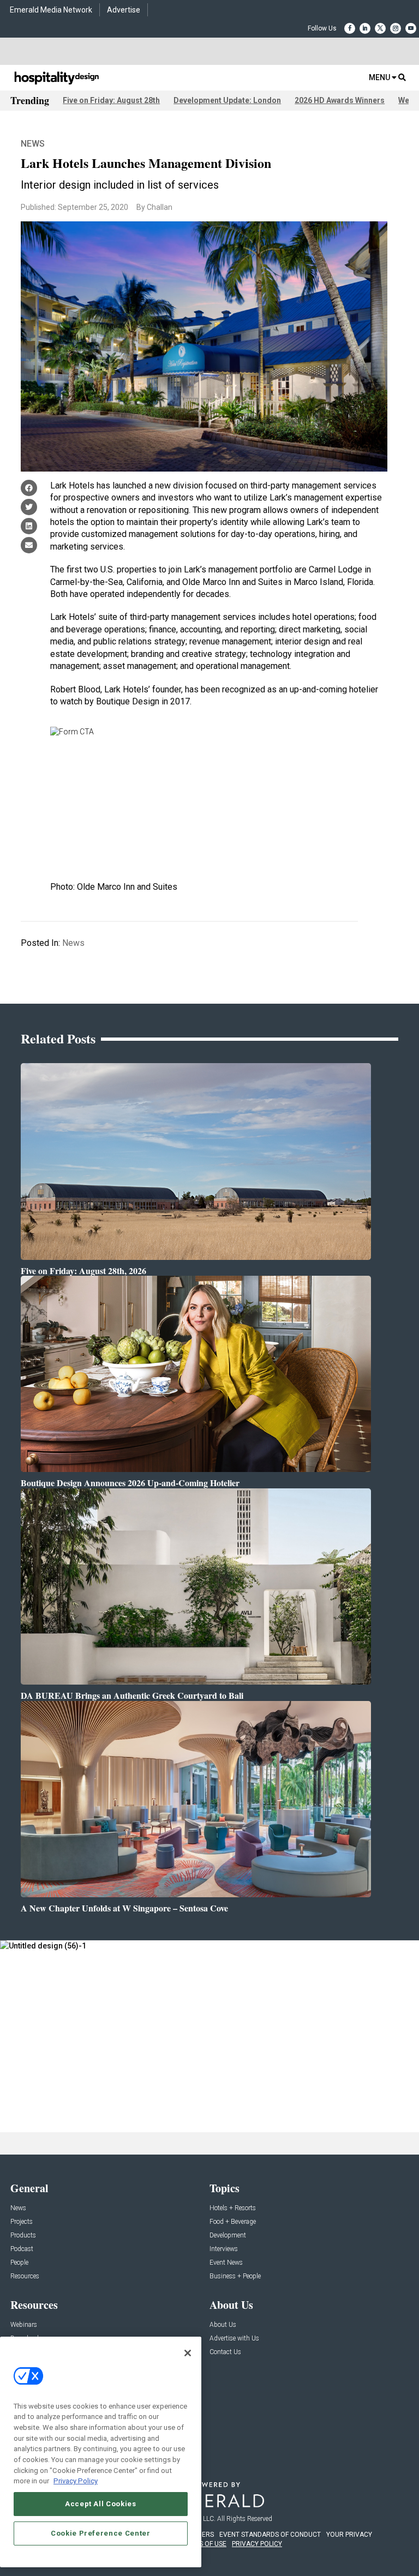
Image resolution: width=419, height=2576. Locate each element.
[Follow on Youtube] (411, 28)
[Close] (188, 2353)
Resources (25, 2276)
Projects (22, 2222)
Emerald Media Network (51, 10)
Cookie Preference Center (101, 2533)
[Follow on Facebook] (350, 28)
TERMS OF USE (204, 2544)
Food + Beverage (233, 2222)
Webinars (24, 2325)
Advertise (124, 10)
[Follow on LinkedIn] (365, 28)
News (33, 144)
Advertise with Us (234, 2339)
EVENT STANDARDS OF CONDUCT (270, 2535)
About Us (223, 2325)
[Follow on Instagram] (396, 28)
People (19, 2263)
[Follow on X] (380, 28)
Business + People (235, 2276)
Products (23, 2236)
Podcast (22, 2249)
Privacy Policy (76, 2481)
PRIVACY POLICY (257, 2544)
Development (228, 2236)
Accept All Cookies (101, 2504)
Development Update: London (227, 100)
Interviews (224, 2249)
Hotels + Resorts (233, 2208)
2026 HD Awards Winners (340, 100)
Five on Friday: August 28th (111, 100)
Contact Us (225, 2352)
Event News (226, 2263)
